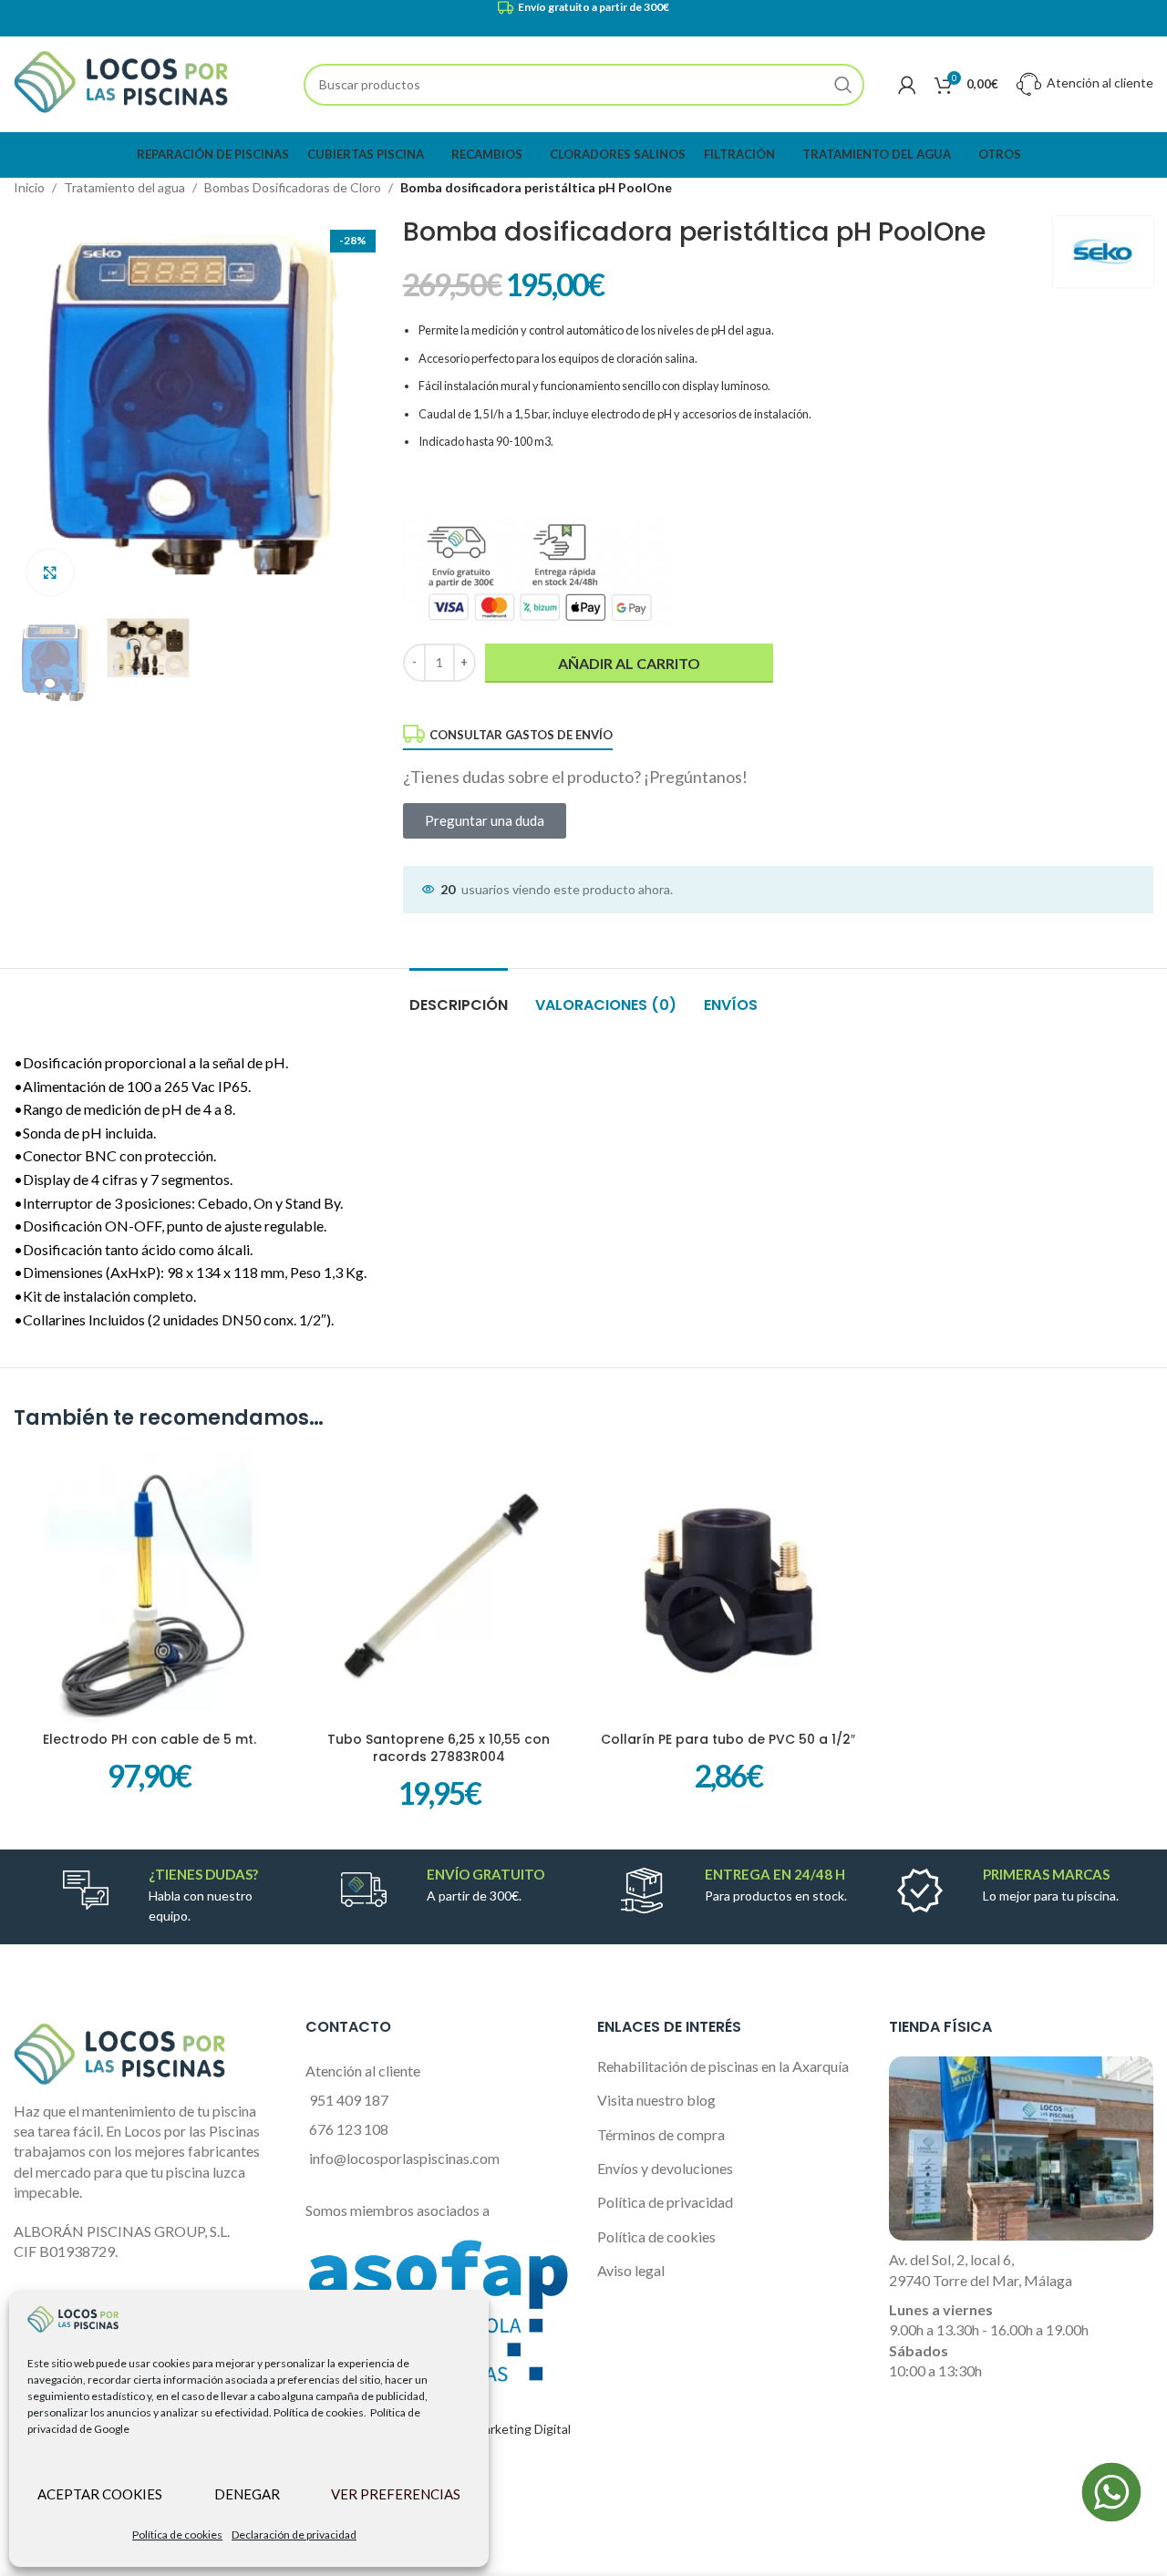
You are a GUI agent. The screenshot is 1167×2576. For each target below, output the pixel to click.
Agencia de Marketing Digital (489, 2429)
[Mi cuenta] (907, 85)
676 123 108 (349, 2129)
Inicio (29, 187)
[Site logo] (121, 82)
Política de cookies (177, 2535)
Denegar (247, 2494)
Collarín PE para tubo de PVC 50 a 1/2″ (728, 1739)
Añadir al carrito (629, 663)
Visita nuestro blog (656, 2100)
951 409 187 (349, 2100)
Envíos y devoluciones (665, 2168)
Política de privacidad (665, 2202)
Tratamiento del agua (124, 187)
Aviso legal (631, 2270)
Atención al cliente (1099, 82)
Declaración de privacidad (294, 2535)
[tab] (459, 996)
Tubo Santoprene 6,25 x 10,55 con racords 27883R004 (439, 1748)
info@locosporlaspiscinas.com (404, 2158)
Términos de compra (661, 2134)
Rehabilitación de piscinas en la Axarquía (723, 2066)
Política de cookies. (320, 2412)
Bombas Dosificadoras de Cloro (293, 187)
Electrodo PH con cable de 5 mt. (150, 1739)
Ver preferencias (396, 2494)
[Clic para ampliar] (50, 572)
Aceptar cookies (100, 2494)
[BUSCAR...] (843, 85)
